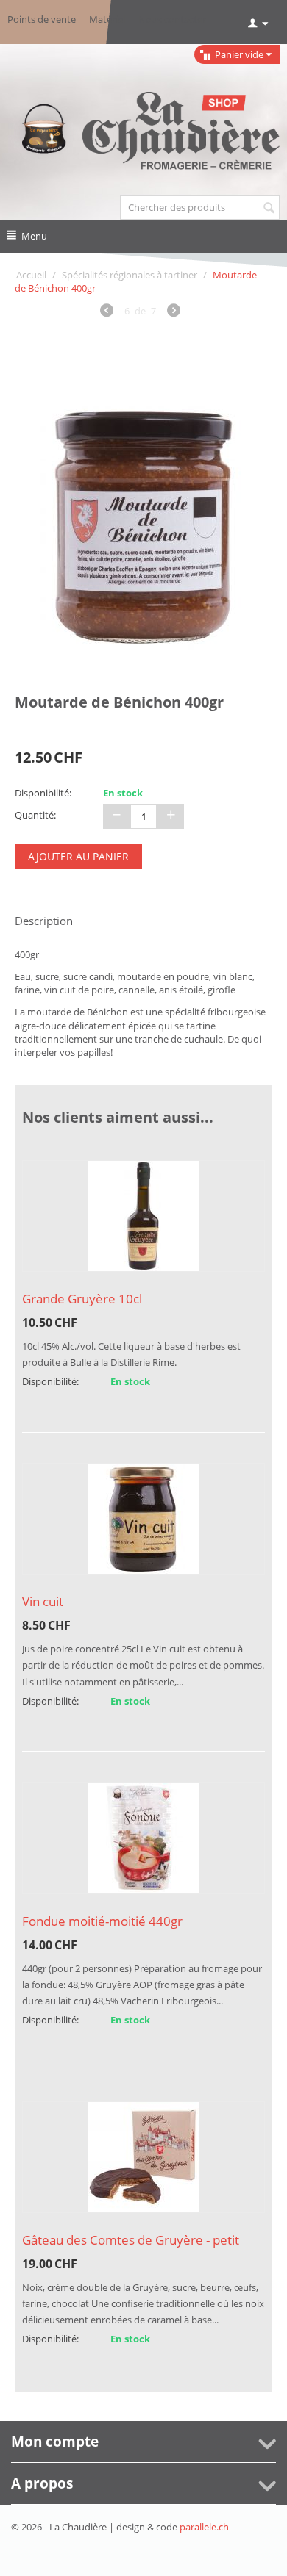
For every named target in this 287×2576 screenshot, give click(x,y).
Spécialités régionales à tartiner (130, 275)
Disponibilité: (43, 793)
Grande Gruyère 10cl (82, 1299)
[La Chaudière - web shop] (143, 132)
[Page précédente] (107, 312)
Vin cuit (43, 1601)
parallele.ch (204, 2527)
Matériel (107, 19)
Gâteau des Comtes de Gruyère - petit (131, 2240)
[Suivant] (174, 312)
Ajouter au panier (78, 856)
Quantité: (35, 815)
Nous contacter (172, 19)
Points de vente (42, 19)
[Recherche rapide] (269, 209)
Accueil (31, 275)
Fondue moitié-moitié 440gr (102, 1921)
